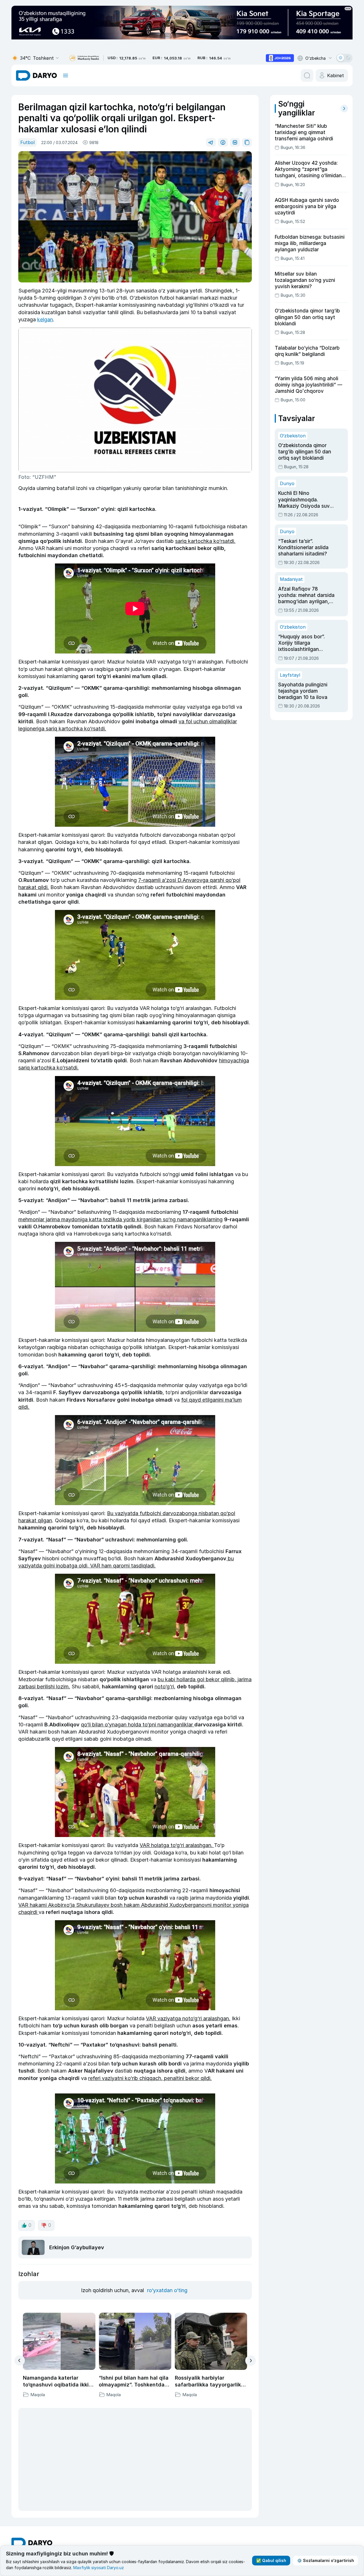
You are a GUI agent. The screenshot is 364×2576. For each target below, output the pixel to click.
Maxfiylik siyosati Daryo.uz (99, 2568)
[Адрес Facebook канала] (40, 2491)
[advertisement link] (280, 58)
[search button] (307, 75)
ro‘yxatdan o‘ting (167, 2290)
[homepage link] (36, 75)
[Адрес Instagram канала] (52, 2491)
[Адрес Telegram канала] (16, 2491)
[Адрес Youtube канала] (28, 2491)
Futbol (27, 142)
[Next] (251, 2361)
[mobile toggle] (66, 75)
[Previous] (20, 2360)
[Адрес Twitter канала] (64, 2491)
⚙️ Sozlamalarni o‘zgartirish (326, 2560)
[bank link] (84, 58)
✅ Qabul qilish (271, 2560)
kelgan (45, 319)
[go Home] (32, 2440)
